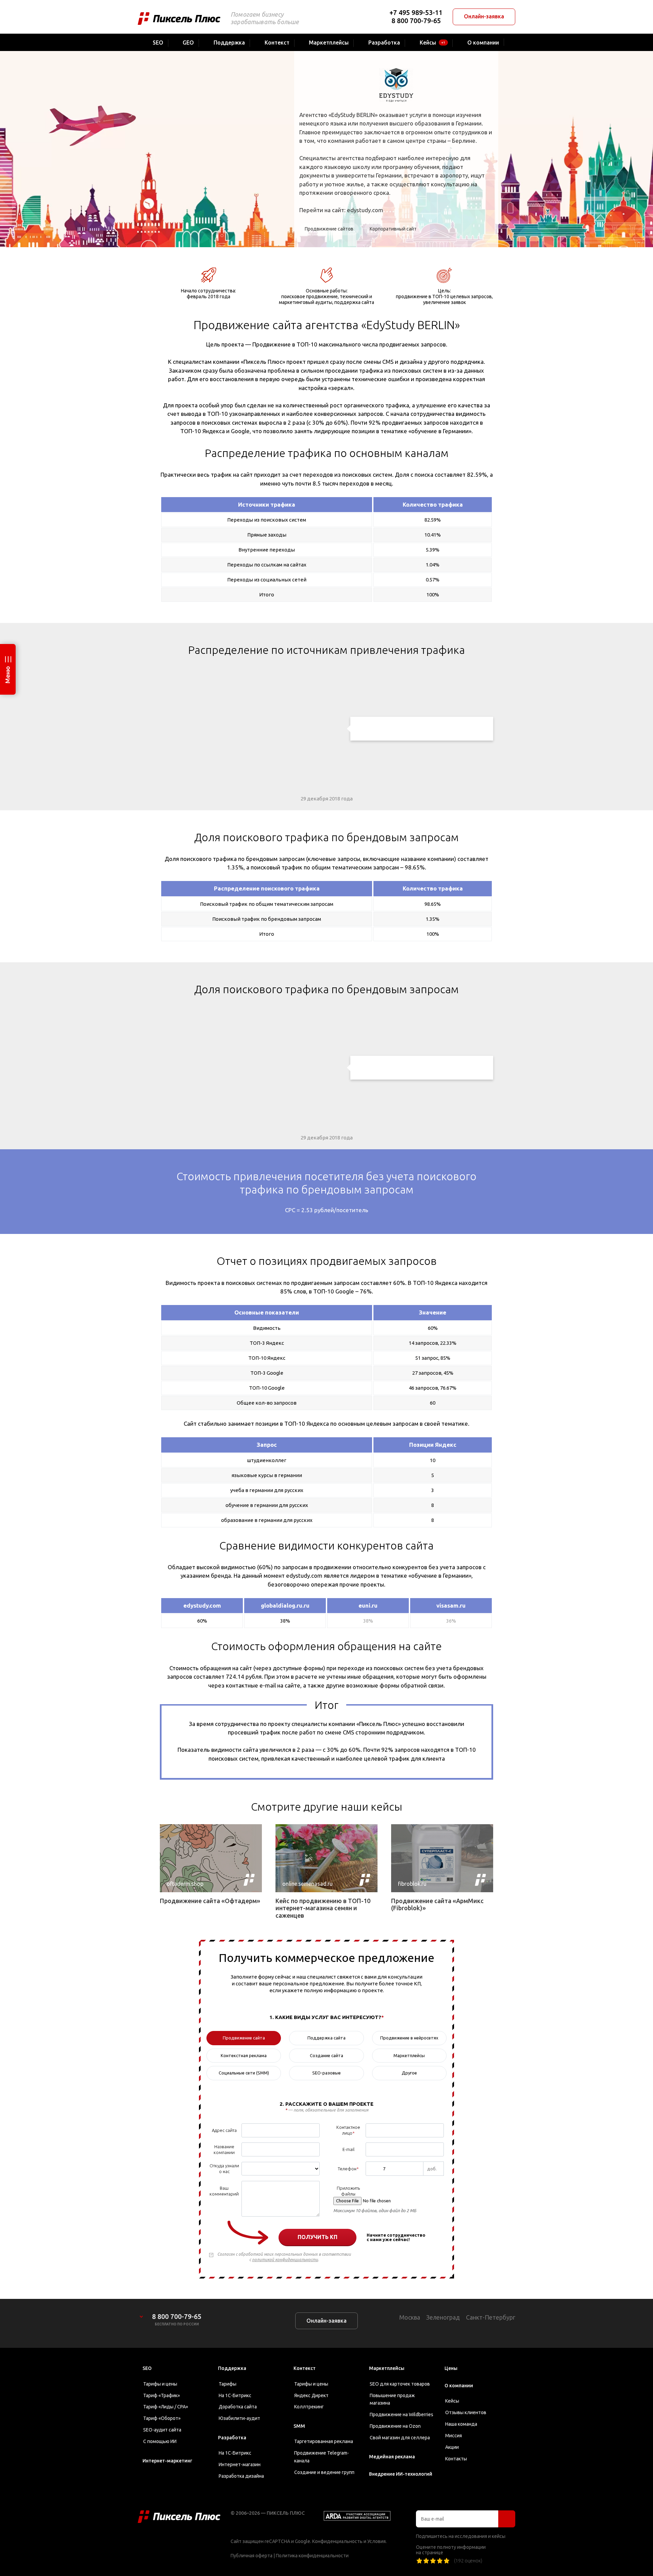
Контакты (456, 2459)
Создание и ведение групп (324, 2472)
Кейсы (452, 2401)
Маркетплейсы (387, 2368)
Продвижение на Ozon (395, 2426)
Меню (7, 675)
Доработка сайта (238, 2407)
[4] (440, 2561)
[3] (433, 2561)
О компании (459, 2386)
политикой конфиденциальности (285, 2260)
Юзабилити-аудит (239, 2418)
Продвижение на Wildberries (401, 2414)
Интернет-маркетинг (167, 2461)
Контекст (305, 2368)
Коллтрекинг (309, 2407)
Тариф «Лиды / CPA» (166, 2407)
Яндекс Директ (311, 2395)
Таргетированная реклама (324, 2441)
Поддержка (232, 2368)
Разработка (232, 2438)
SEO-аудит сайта (162, 2430)
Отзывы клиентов (466, 2412)
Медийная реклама (392, 2457)
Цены (451, 2368)
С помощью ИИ (160, 2441)
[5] (447, 2561)
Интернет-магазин (240, 2464)
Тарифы (228, 2384)
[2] (426, 2561)
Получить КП (317, 2237)
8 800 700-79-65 (416, 21)
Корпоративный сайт (393, 229)
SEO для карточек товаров (400, 2384)
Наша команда (461, 2424)
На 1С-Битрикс (235, 2395)
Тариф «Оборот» (162, 2418)
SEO (147, 2368)
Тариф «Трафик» (162, 2395)
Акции (452, 2447)
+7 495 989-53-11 (416, 12)
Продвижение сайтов (329, 229)
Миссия (454, 2436)
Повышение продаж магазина (392, 2399)
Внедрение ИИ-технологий (401, 2474)
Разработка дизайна (241, 2476)
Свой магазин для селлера (400, 2438)
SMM (299, 2426)
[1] (419, 2561)
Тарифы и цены (160, 2384)
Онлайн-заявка (484, 16)
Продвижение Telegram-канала (322, 2457)
